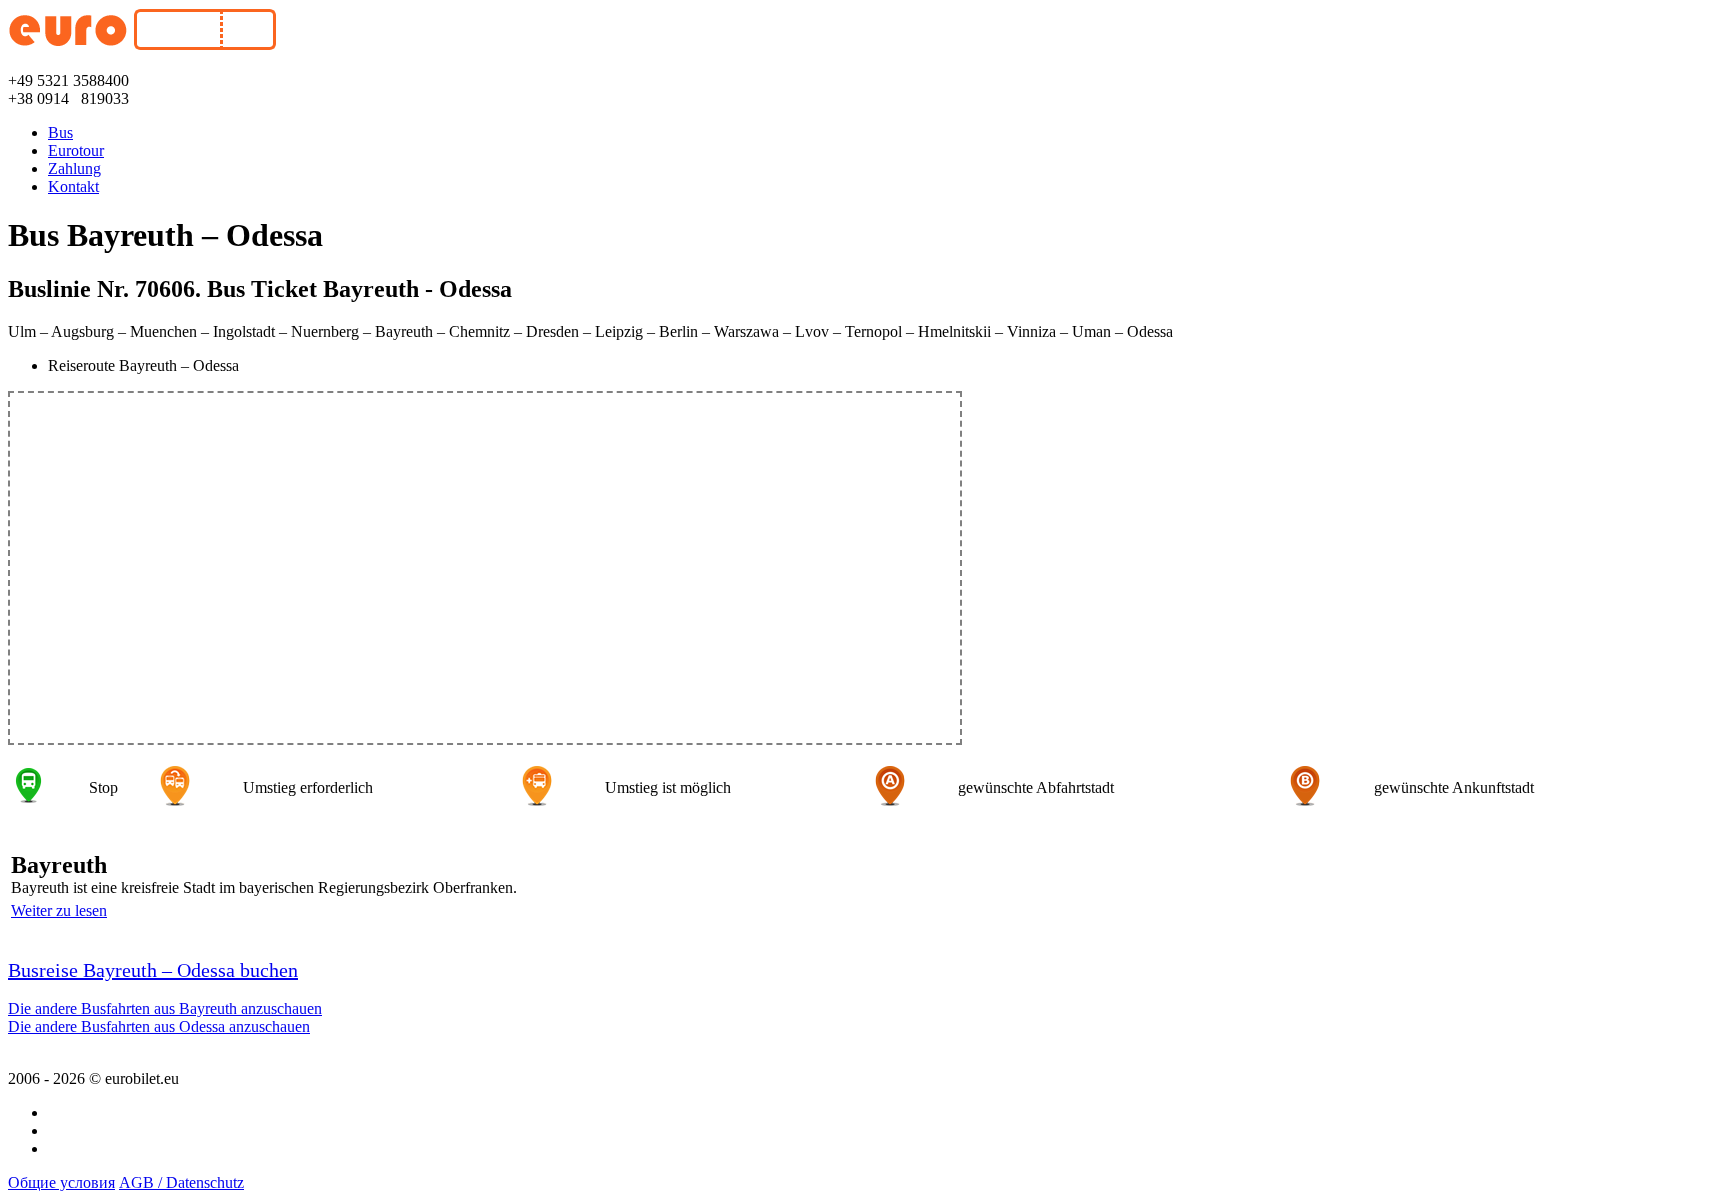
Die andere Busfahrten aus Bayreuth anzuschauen (165, 1008)
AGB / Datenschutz (181, 1182)
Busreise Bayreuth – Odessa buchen (153, 970)
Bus (60, 132)
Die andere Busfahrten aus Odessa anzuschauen (159, 1026)
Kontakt (73, 186)
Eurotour (76, 150)
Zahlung (74, 168)
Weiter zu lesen (59, 910)
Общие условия (61, 1182)
